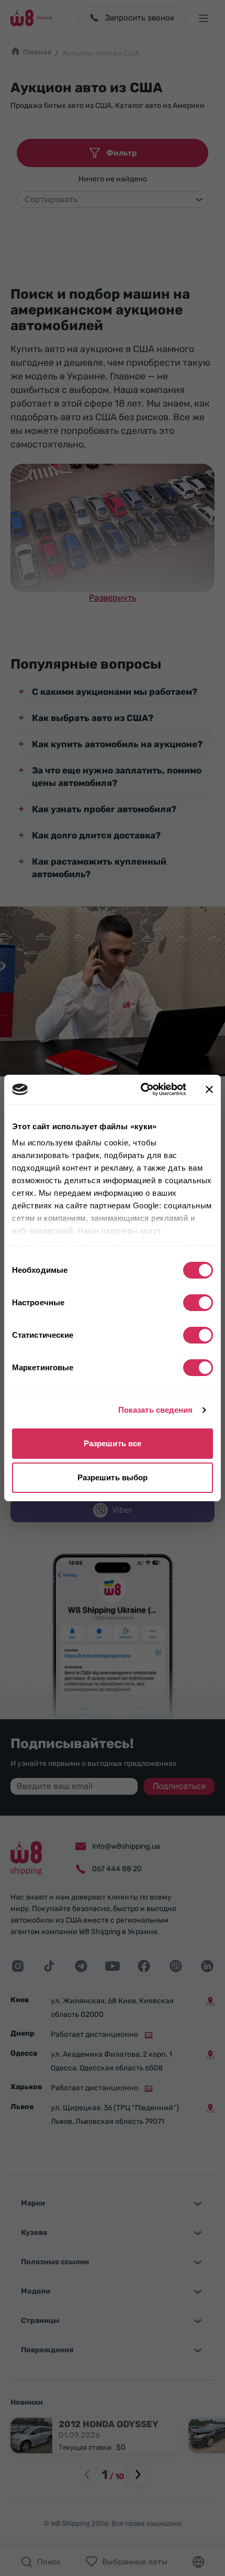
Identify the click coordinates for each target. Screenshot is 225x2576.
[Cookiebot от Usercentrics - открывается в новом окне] (142, 1089)
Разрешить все (113, 1443)
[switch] (198, 1303)
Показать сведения (156, 1410)
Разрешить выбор (113, 1477)
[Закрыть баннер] (209, 1089)
